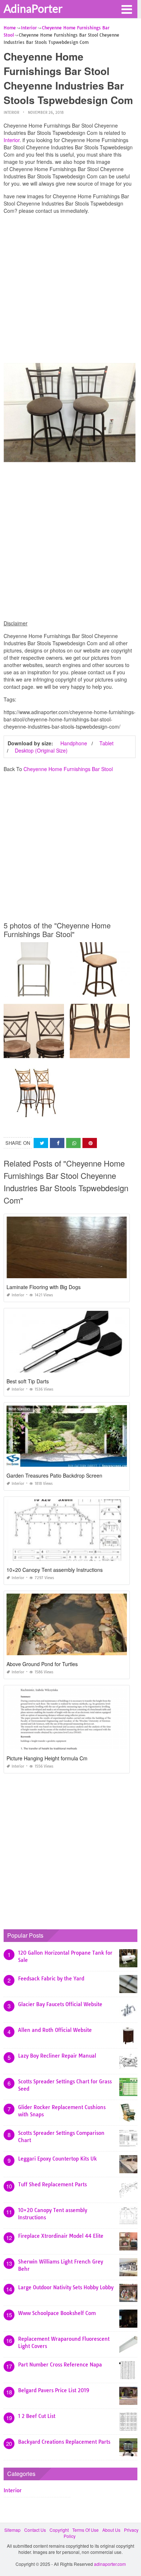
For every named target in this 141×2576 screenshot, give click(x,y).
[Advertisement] (70, 290)
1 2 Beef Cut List (37, 2416)
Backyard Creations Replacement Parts (64, 2442)
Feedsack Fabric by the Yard (51, 1979)
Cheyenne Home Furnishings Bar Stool (68, 769)
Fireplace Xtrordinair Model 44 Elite (61, 2236)
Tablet (106, 743)
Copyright (59, 2530)
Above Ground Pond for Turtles (42, 1664)
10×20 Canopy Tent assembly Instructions (55, 1570)
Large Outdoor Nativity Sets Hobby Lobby (66, 2287)
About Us (111, 2530)
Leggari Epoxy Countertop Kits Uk (57, 2159)
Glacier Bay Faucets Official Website (60, 2004)
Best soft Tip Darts (28, 1381)
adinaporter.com (110, 2564)
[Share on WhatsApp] (73, 1143)
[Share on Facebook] (57, 1143)
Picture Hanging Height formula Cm (47, 1758)
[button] (127, 9)
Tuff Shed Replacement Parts (52, 2184)
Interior (11, 113)
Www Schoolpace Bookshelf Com (57, 2313)
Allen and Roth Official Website (55, 2030)
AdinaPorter (33, 8)
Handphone (74, 743)
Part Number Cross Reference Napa (60, 2365)
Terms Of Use (86, 2530)
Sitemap (12, 2530)
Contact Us (35, 2530)
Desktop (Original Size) (41, 750)
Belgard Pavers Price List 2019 (54, 2390)
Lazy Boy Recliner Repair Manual (57, 2056)
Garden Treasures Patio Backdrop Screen (54, 1475)
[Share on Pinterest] (90, 1143)
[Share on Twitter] (41, 1143)
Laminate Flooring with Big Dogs (44, 1287)
